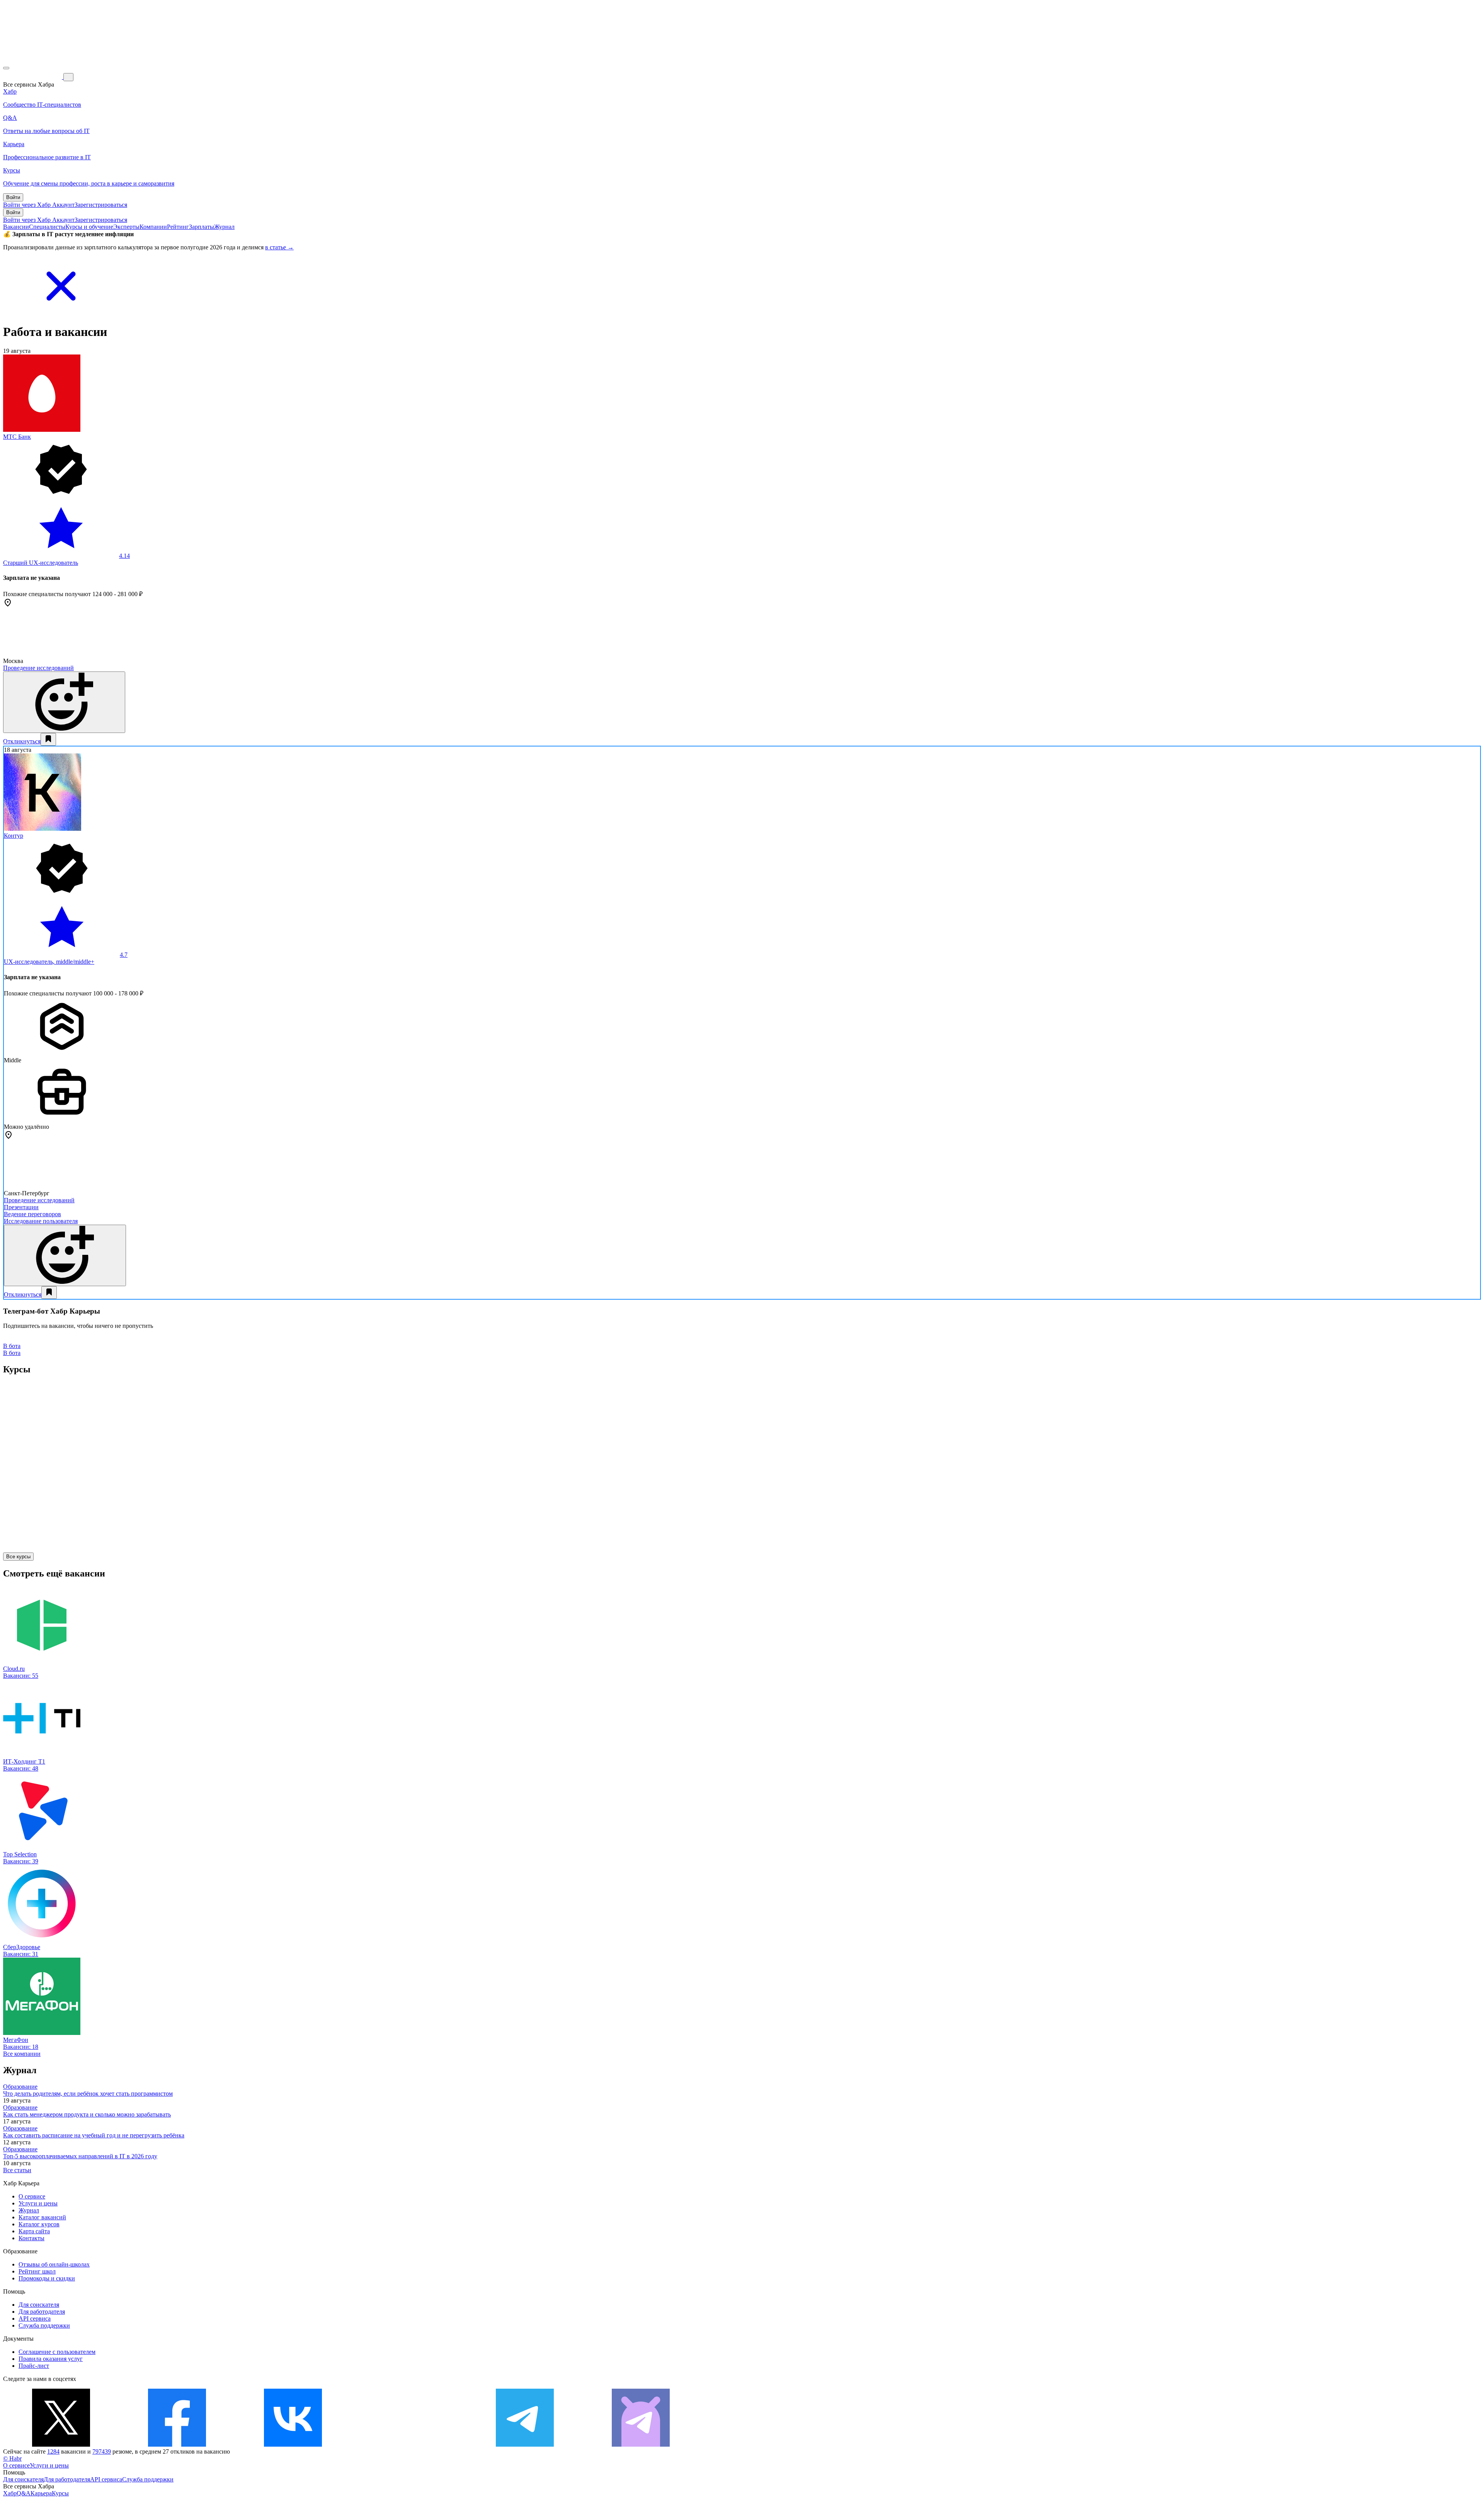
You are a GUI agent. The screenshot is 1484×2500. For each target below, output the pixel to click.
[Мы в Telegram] (525, 2445)
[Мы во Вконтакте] (293, 2445)
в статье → (279, 247)
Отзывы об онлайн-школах (54, 2264)
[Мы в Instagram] (409, 2445)
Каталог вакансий (42, 2217)
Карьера (41, 2493)
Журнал (224, 227)
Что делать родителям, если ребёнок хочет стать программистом (88, 2094)
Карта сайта (34, 2231)
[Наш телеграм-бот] (641, 2445)
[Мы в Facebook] (177, 2445)
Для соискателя (39, 2305)
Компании (153, 227)
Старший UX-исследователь (41, 563)
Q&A (24, 2493)
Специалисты (47, 227)
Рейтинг (178, 227)
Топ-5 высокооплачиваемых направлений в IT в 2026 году (80, 2156)
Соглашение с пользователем (57, 2352)
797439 (102, 2451)
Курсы (60, 2493)
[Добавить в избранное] (48, 739)
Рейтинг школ (37, 2271)
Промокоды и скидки (47, 2278)
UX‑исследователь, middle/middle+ (49, 962)
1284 (53, 2451)
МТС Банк (17, 437)
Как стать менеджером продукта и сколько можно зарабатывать (87, 2114)
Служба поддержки (44, 2325)
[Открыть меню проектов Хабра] (6, 68)
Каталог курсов (39, 2224)
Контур (14, 836)
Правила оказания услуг (51, 2359)
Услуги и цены (38, 2203)
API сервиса (35, 2319)
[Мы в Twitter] (61, 2445)
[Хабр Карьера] (33, 77)
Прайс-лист (34, 2366)
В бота (12, 1353)
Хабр (10, 2493)
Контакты (31, 2238)
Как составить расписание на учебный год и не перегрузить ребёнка (94, 2135)
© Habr (12, 2458)
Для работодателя (42, 2312)
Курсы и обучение (89, 227)
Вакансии (16, 227)
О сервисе (32, 2196)
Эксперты (126, 227)
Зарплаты (202, 227)
